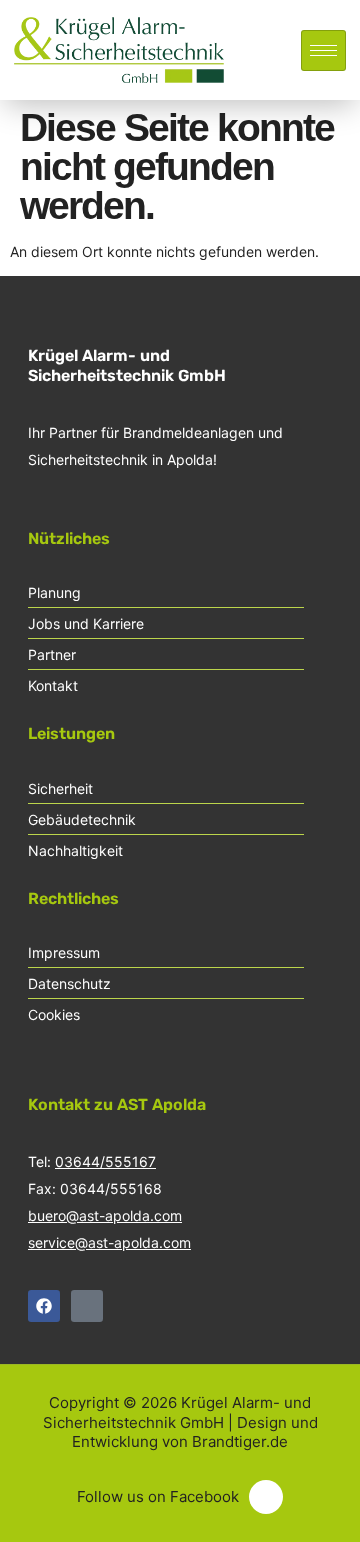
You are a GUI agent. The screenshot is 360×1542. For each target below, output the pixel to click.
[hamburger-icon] (323, 50)
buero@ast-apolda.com (105, 1215)
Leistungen (71, 733)
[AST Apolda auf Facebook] (266, 1497)
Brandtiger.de (240, 1441)
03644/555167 (105, 1161)
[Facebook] (44, 1306)
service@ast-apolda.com (109, 1242)
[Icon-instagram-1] (87, 1306)
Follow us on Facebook (158, 1496)
